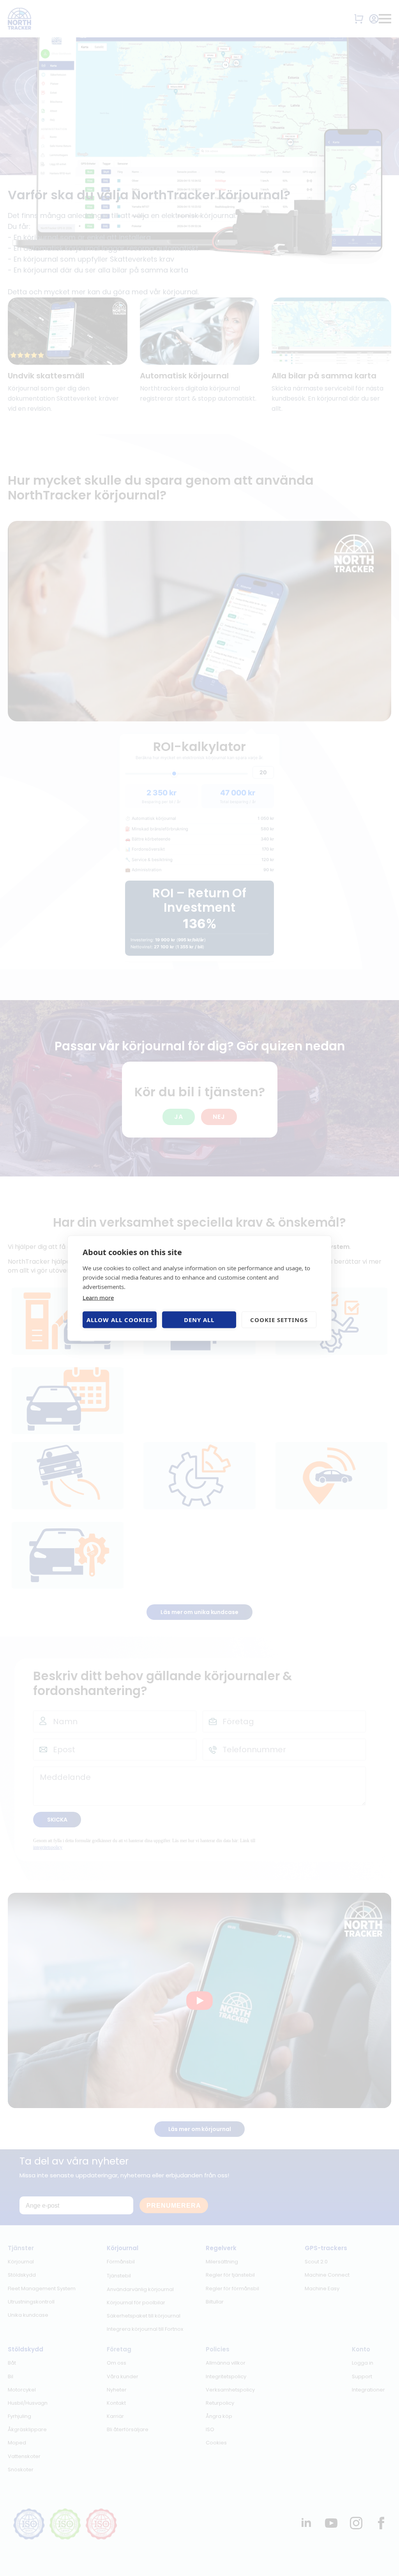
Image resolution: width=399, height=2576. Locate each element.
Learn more (98, 1297)
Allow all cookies (120, 1320)
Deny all (199, 1320)
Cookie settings (279, 1320)
